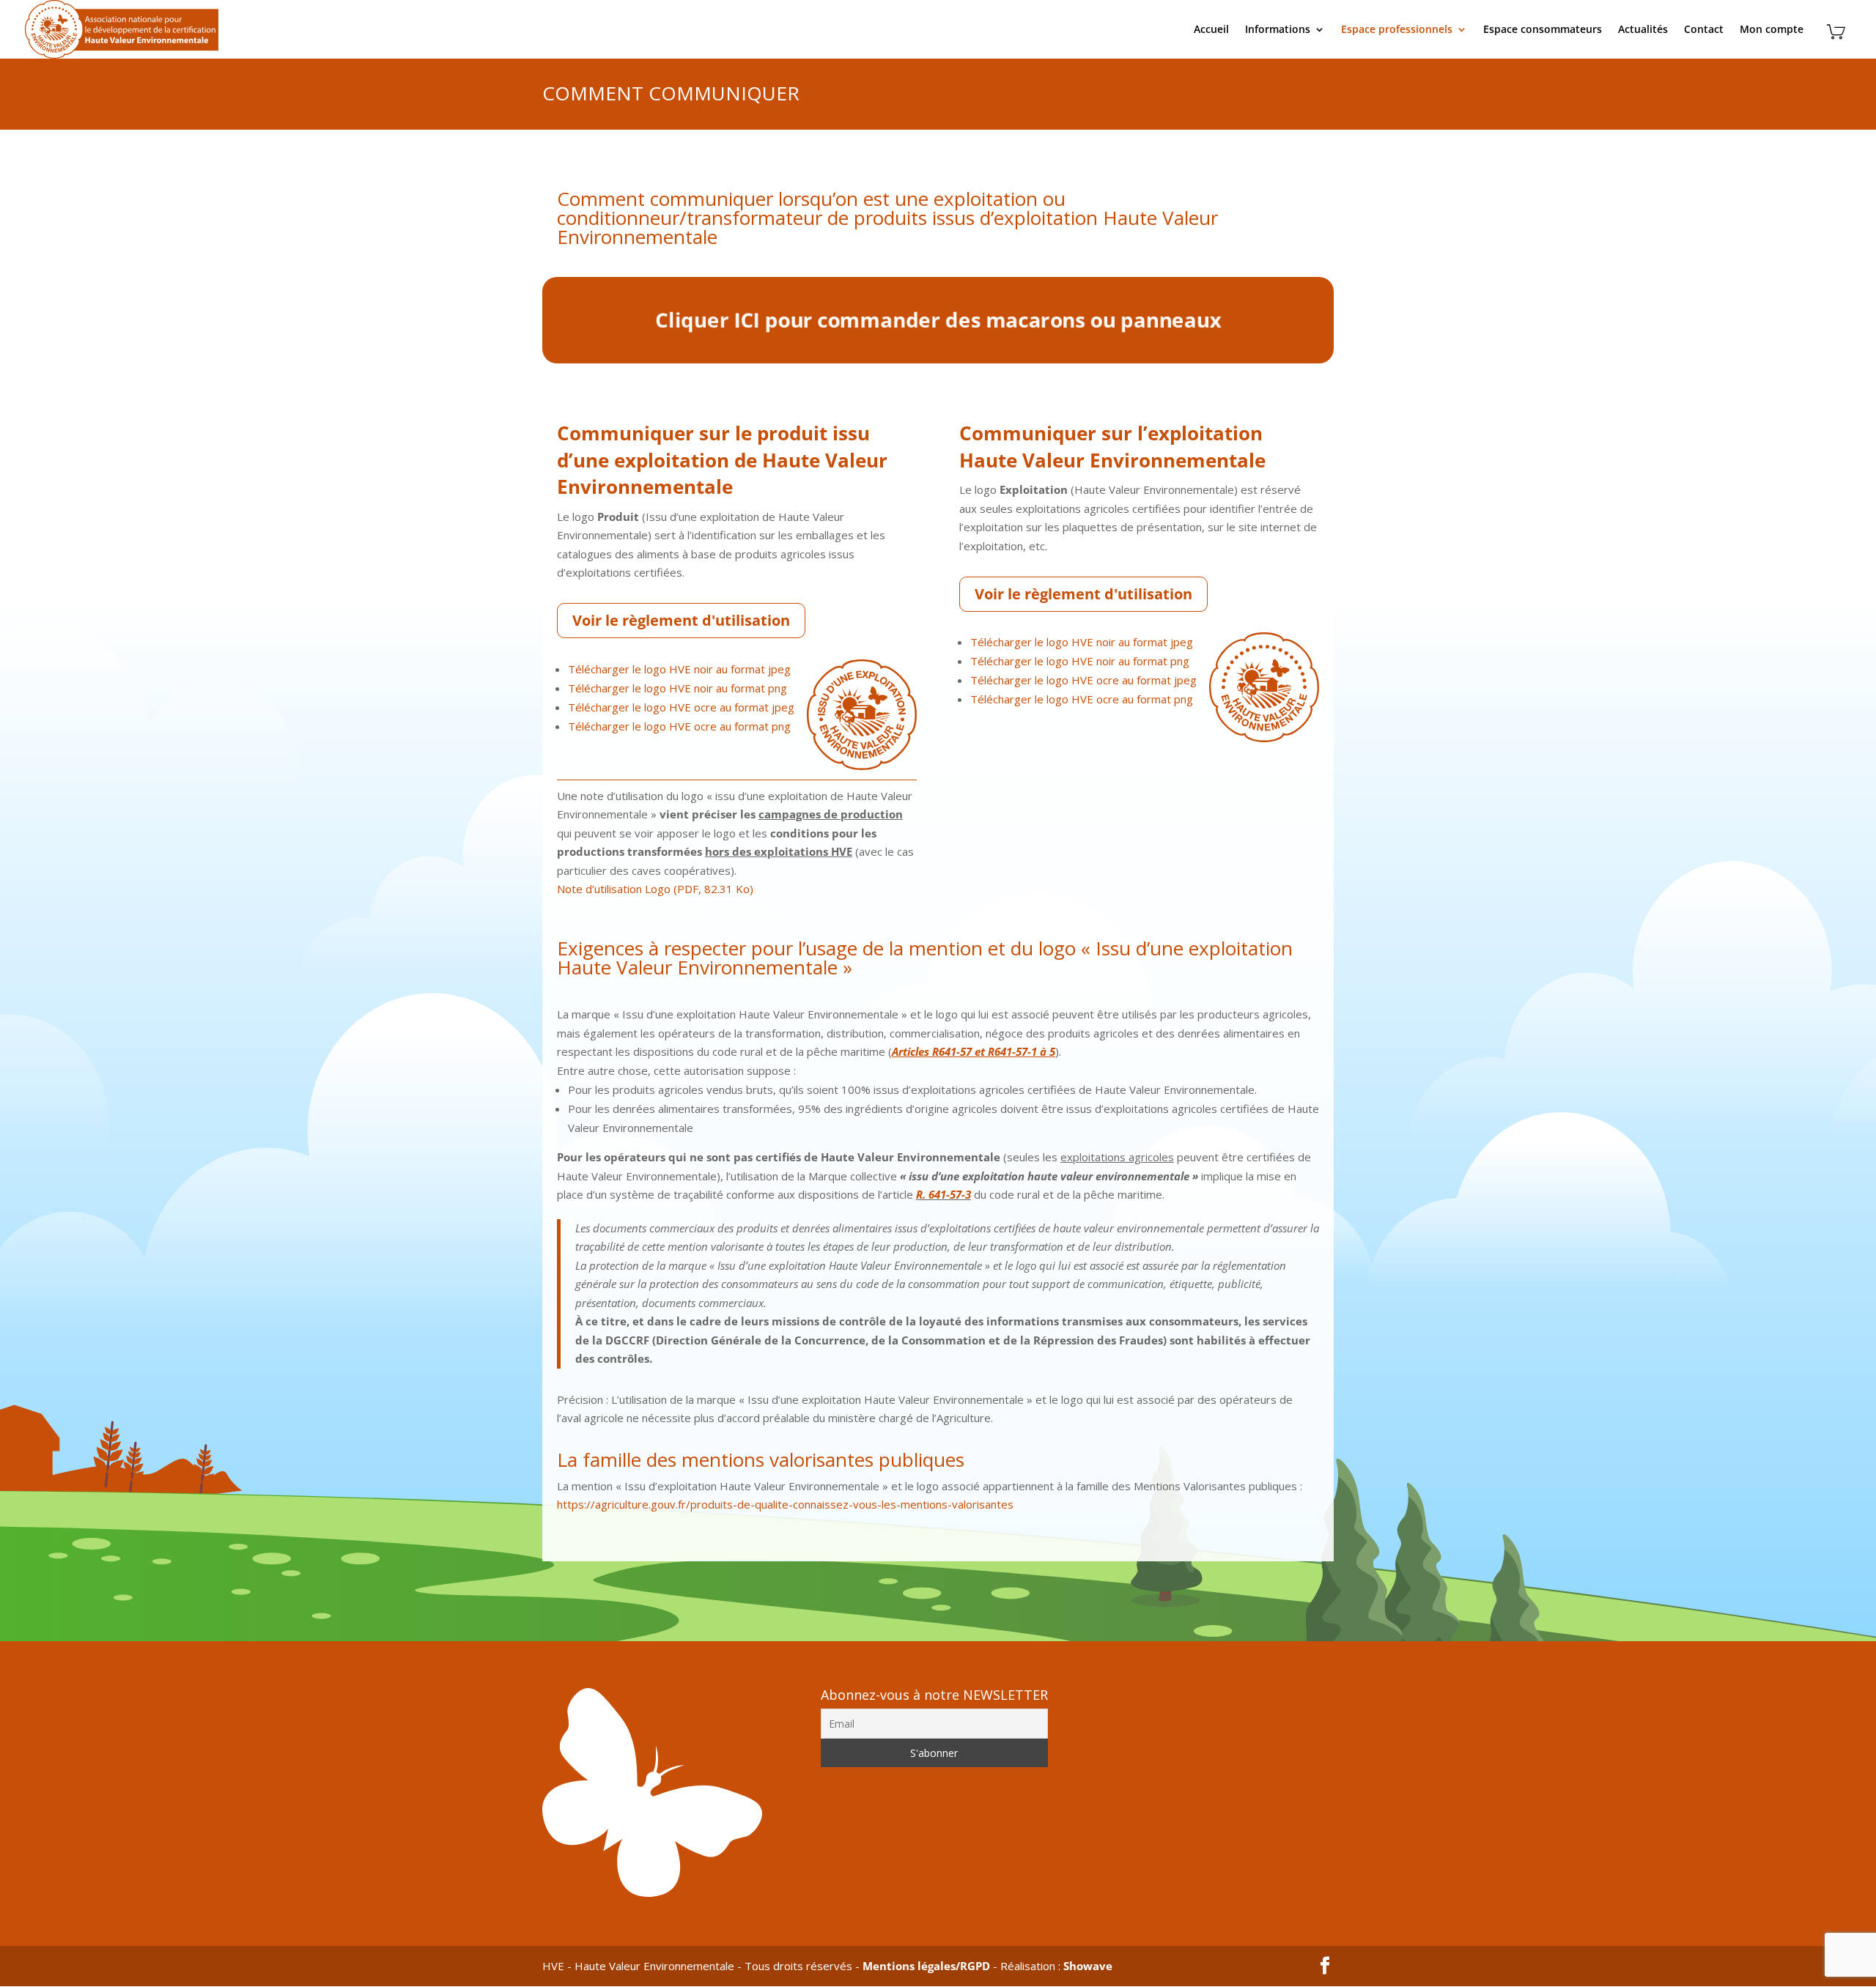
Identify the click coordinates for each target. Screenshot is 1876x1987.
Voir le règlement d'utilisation (681, 620)
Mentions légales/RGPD (926, 1966)
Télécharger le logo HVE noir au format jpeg (679, 669)
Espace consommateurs (1543, 30)
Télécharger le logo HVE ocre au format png (679, 726)
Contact (1704, 30)
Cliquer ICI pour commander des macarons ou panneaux (938, 322)
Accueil (1211, 30)
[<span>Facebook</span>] (1325, 1966)
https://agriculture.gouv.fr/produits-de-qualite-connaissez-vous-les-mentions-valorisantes (785, 1504)
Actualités (1643, 30)
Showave (1088, 1966)
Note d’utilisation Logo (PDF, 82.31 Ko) (655, 889)
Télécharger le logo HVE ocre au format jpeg (681, 707)
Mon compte (1772, 30)
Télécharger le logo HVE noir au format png (677, 688)
